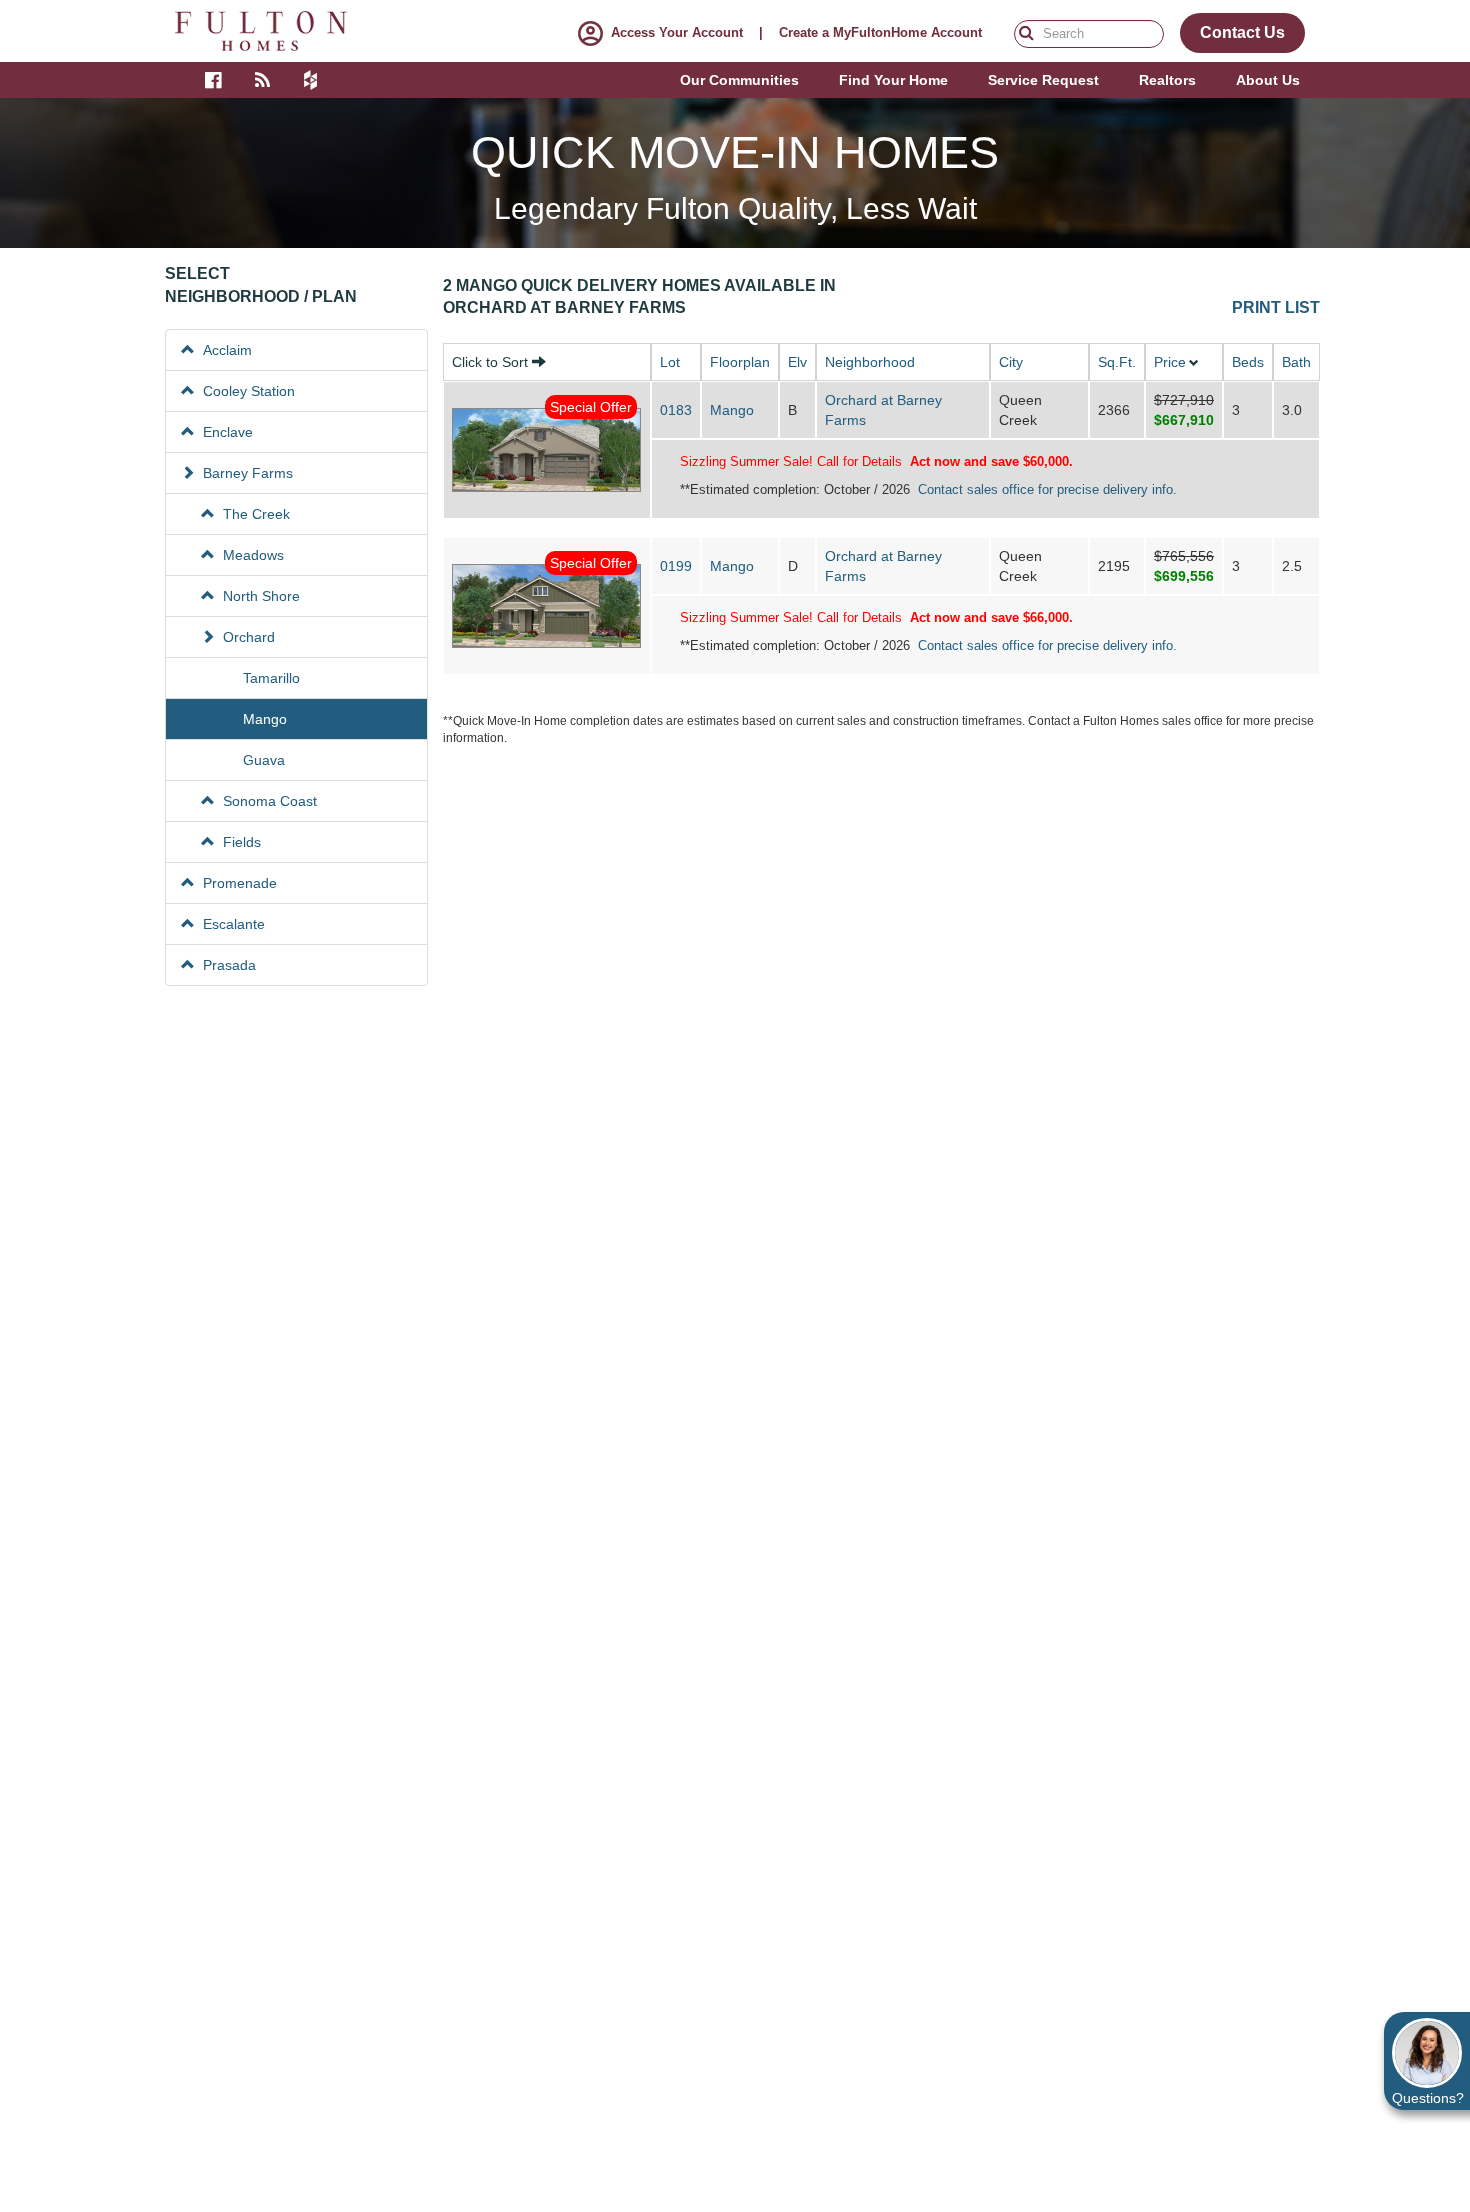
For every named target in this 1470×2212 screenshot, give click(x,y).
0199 (676, 566)
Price (1170, 362)
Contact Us (1242, 32)
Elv (797, 362)
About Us (1268, 80)
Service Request (1043, 80)
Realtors (1167, 80)
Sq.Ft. (1117, 362)
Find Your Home (893, 80)
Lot (670, 362)
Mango (732, 410)
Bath (1296, 362)
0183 (676, 410)
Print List (1276, 308)
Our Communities (739, 80)
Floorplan (740, 362)
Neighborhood (870, 362)
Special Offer (591, 407)
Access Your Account (677, 32)
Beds (1248, 362)
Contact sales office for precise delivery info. (1047, 489)
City (1011, 362)
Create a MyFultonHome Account (880, 32)
